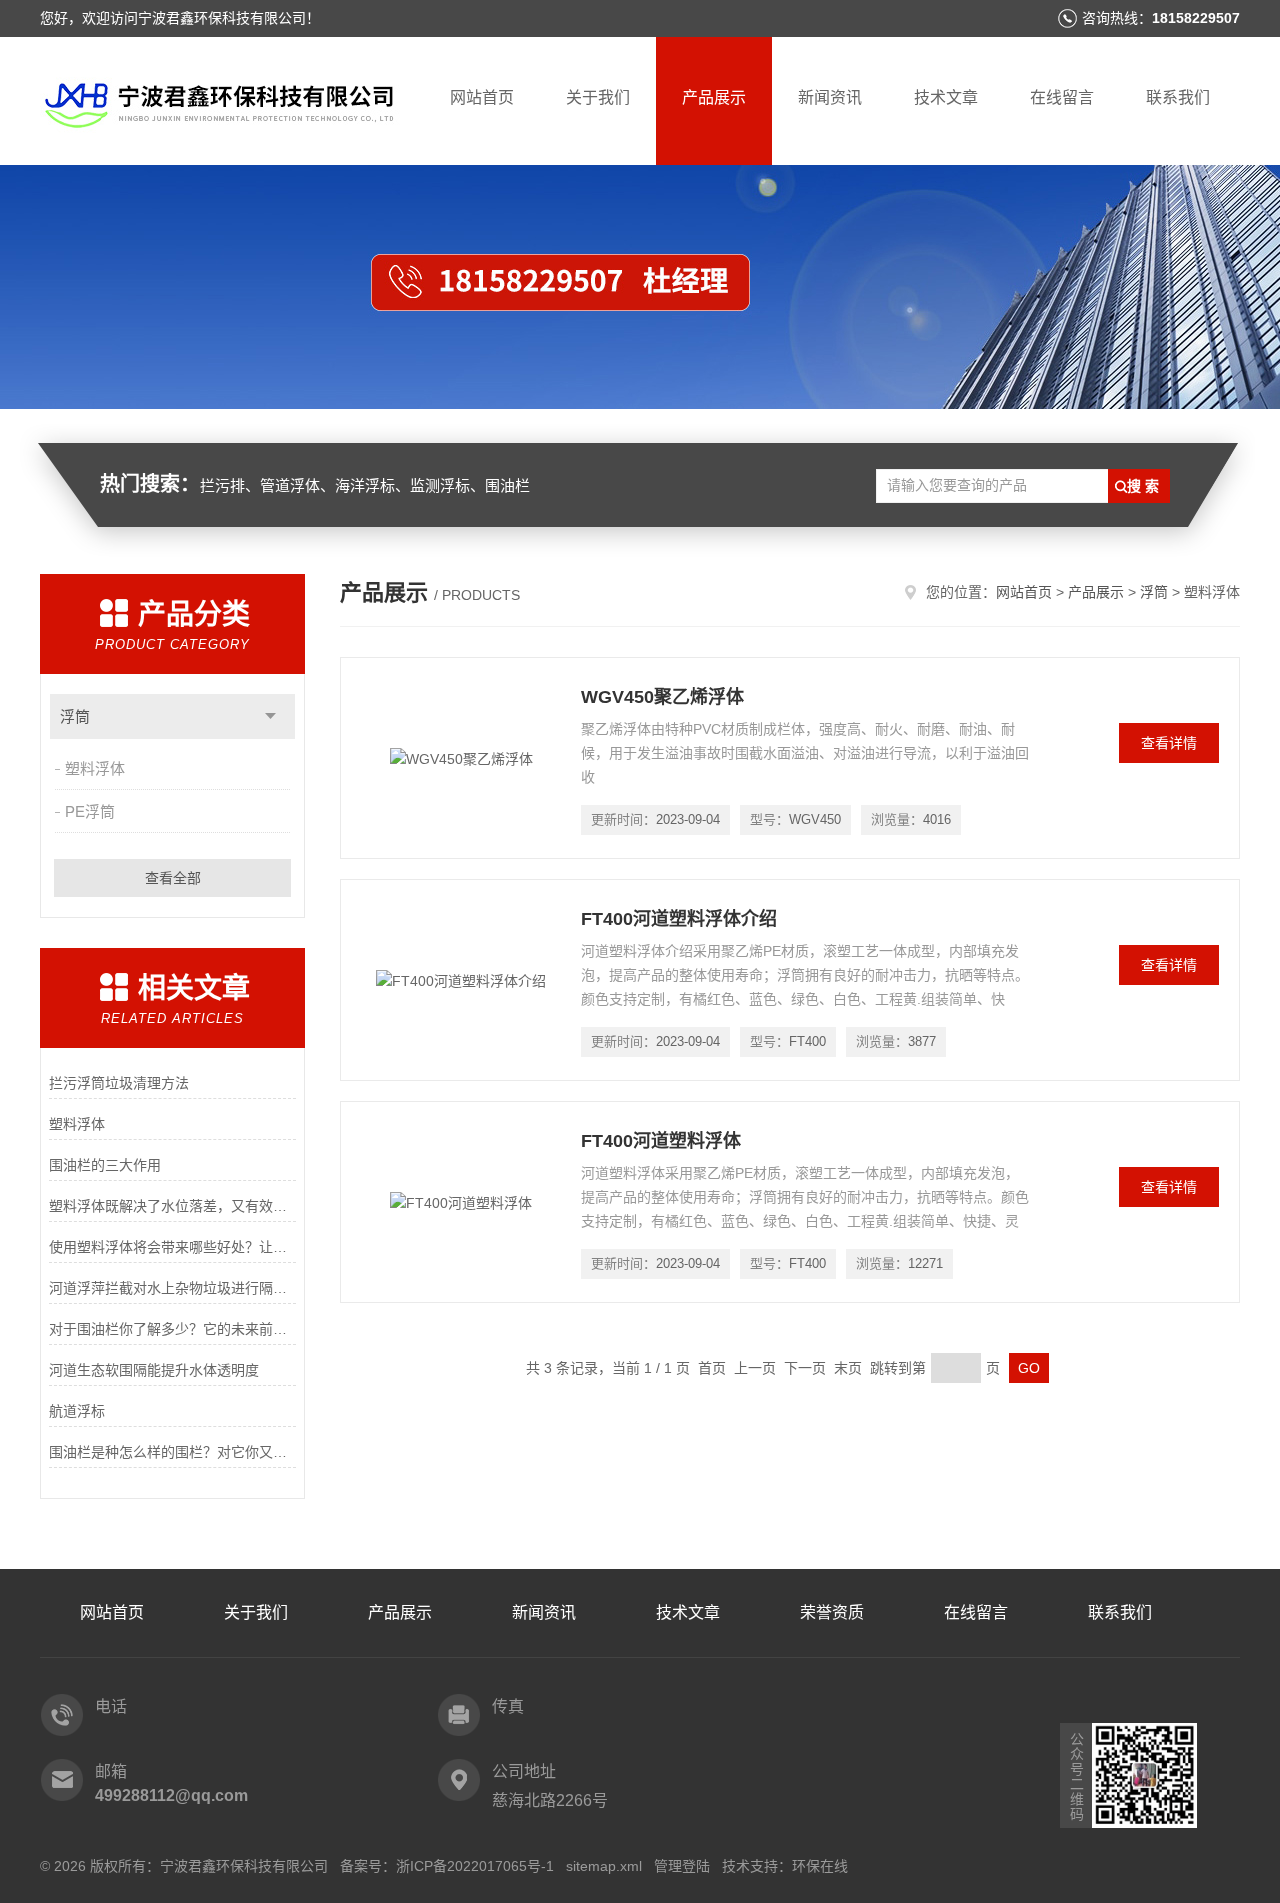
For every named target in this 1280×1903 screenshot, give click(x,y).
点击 (270, 716)
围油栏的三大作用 (105, 1165)
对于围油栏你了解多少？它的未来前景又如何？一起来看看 (172, 1329)
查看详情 (1169, 743)
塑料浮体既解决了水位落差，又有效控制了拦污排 (172, 1206)
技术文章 (946, 97)
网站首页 (482, 97)
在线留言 (1062, 97)
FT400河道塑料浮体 (661, 1141)
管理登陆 (682, 1866)
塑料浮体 (95, 768)
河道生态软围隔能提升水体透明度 (154, 1370)
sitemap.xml (604, 1866)
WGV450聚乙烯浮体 (662, 697)
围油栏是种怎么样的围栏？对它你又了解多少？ (172, 1452)
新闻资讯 (830, 97)
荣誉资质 (832, 1612)
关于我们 (598, 97)
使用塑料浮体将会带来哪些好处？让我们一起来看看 (172, 1247)
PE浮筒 (90, 811)
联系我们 (1178, 97)
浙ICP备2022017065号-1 (475, 1866)
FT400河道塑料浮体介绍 (679, 919)
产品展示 (714, 97)
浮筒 (75, 716)
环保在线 (820, 1866)
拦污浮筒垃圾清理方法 (119, 1083)
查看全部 (173, 878)
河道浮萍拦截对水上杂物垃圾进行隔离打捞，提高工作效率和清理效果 (172, 1288)
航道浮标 (77, 1411)
